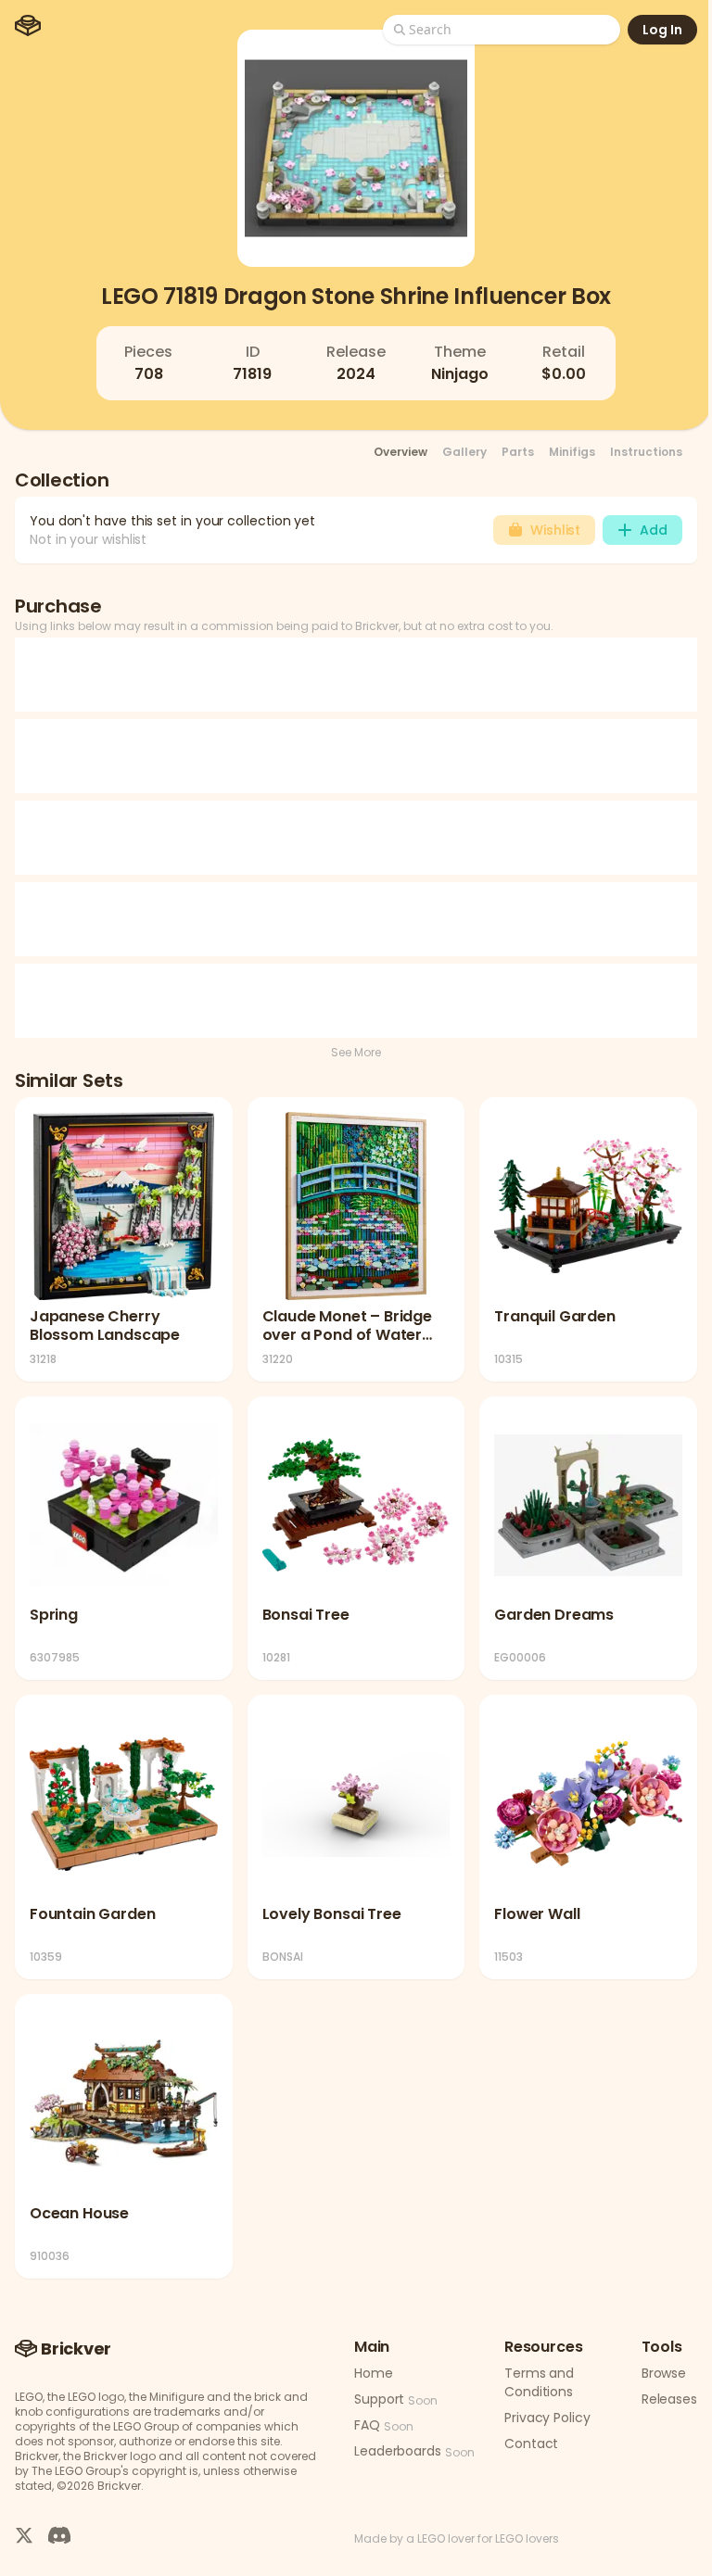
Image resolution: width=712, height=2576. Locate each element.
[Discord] (59, 2535)
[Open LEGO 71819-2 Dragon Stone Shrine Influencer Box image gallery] (356, 148)
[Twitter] (24, 2535)
